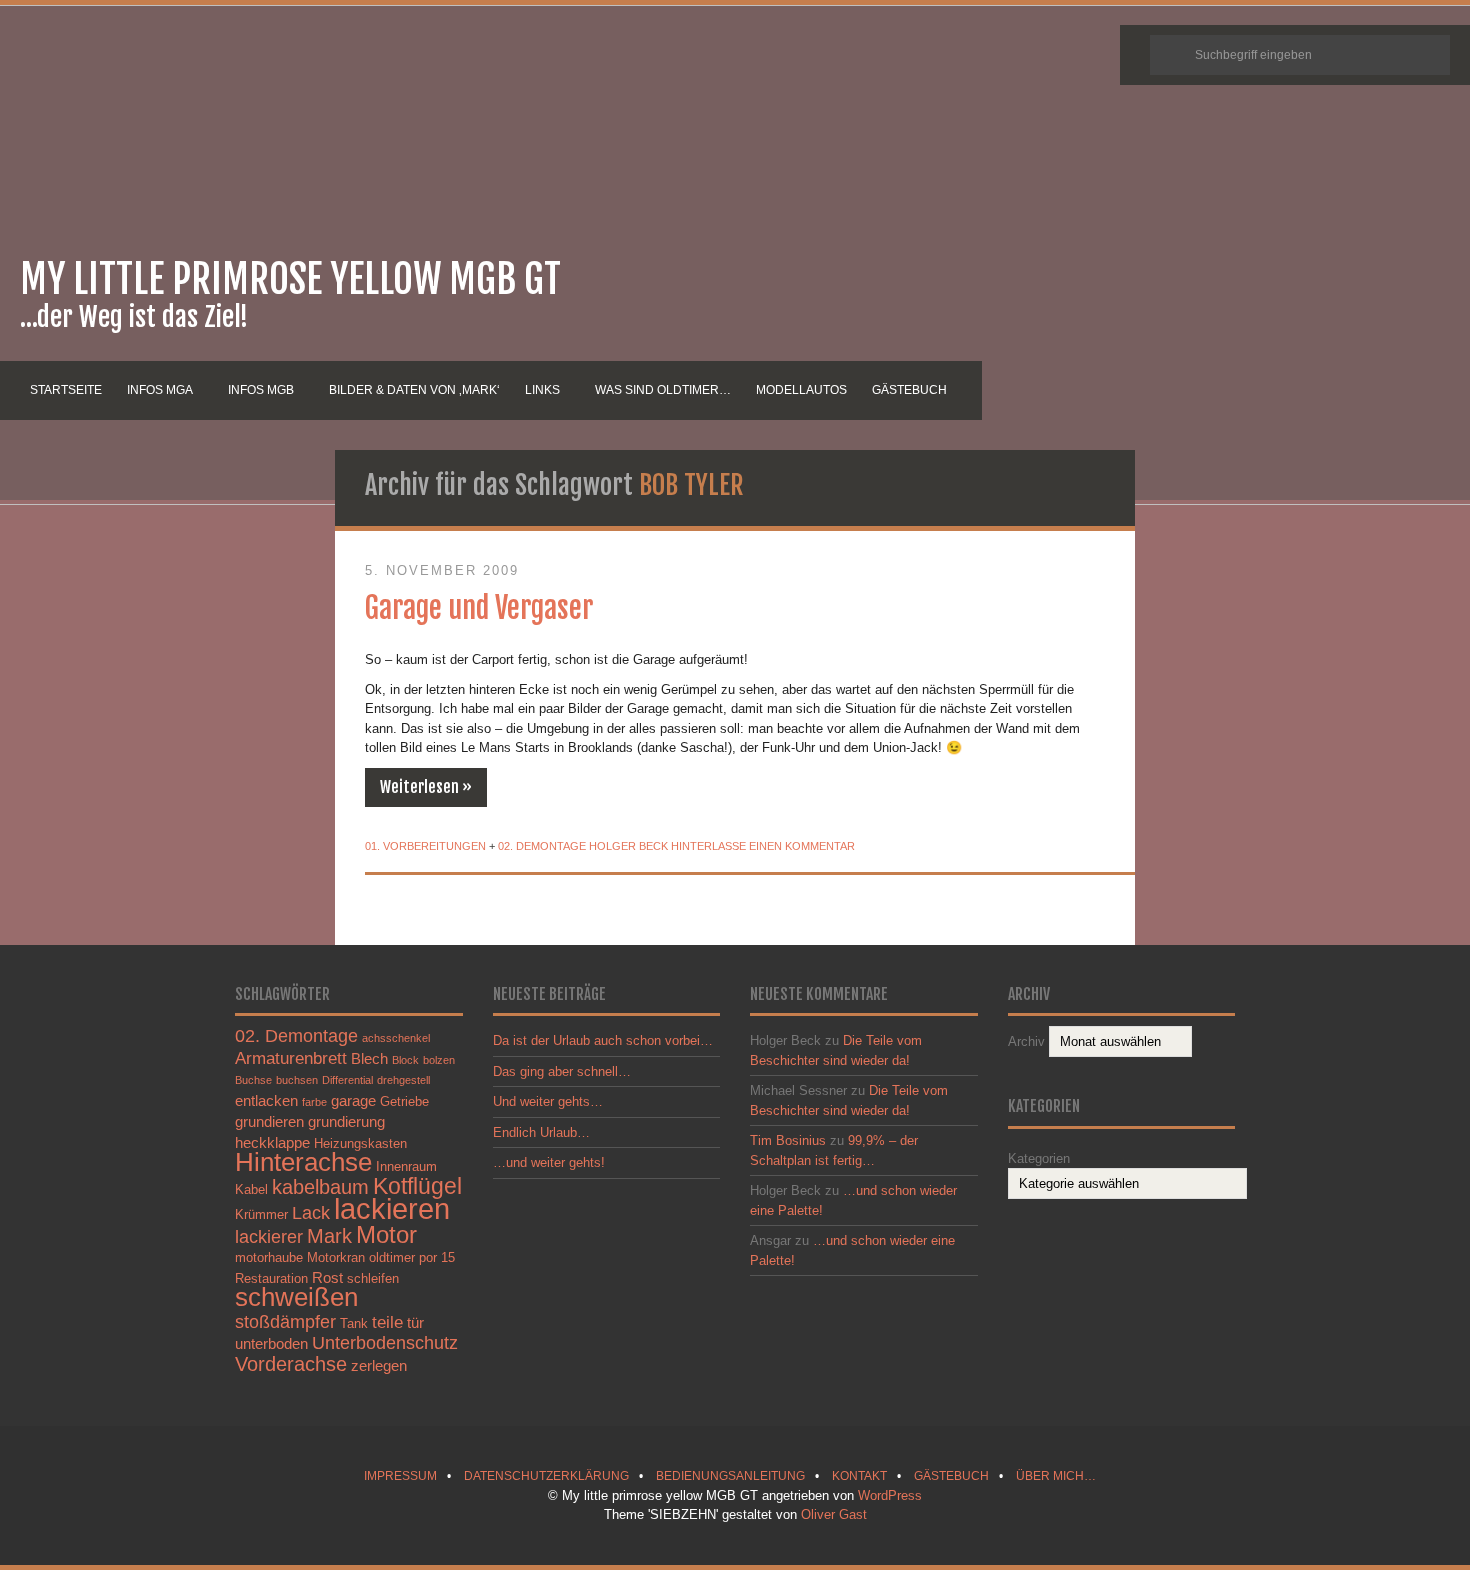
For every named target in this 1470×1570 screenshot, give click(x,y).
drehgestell (403, 1080)
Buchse (253, 1080)
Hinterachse (303, 1162)
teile (387, 1322)
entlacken (266, 1100)
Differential (347, 1080)
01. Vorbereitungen (425, 846)
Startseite (66, 390)
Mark (329, 1236)
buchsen (297, 1080)
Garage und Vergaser (479, 608)
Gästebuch (909, 390)
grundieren (269, 1121)
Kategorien (1039, 1158)
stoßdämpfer (285, 1321)
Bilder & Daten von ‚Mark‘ (414, 390)
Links (542, 390)
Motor (386, 1234)
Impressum (400, 1475)
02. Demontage (542, 846)
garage (353, 1100)
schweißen (296, 1297)
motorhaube (269, 1257)
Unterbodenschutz (385, 1342)
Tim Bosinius (788, 1140)
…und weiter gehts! (549, 1162)
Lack (311, 1212)
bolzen (439, 1060)
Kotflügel (417, 1186)
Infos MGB (261, 390)
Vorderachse (291, 1364)
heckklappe (272, 1142)
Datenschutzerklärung (546, 1475)
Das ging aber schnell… (562, 1071)
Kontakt (859, 1475)
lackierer (269, 1236)
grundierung (346, 1121)
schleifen (373, 1278)
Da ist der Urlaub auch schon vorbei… (603, 1040)
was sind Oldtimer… (663, 390)
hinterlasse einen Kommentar (763, 846)
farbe (314, 1102)
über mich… (1056, 1475)
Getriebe (404, 1101)
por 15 (437, 1257)
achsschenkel (396, 1038)
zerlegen (379, 1365)
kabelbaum (320, 1187)
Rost (327, 1277)
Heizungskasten (360, 1143)
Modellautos (801, 390)
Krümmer (261, 1214)
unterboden (271, 1343)
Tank (354, 1323)
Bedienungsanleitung (730, 1475)
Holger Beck (628, 846)
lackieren (392, 1208)
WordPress (890, 1495)
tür (415, 1322)
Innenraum (406, 1166)
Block (405, 1060)
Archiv (1026, 1041)
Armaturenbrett (291, 1058)
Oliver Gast (834, 1514)
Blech (369, 1058)
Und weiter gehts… (548, 1101)
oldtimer (392, 1257)
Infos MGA (160, 390)
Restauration (271, 1278)
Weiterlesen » (426, 787)
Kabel (251, 1189)
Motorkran (336, 1257)
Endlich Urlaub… (541, 1132)
